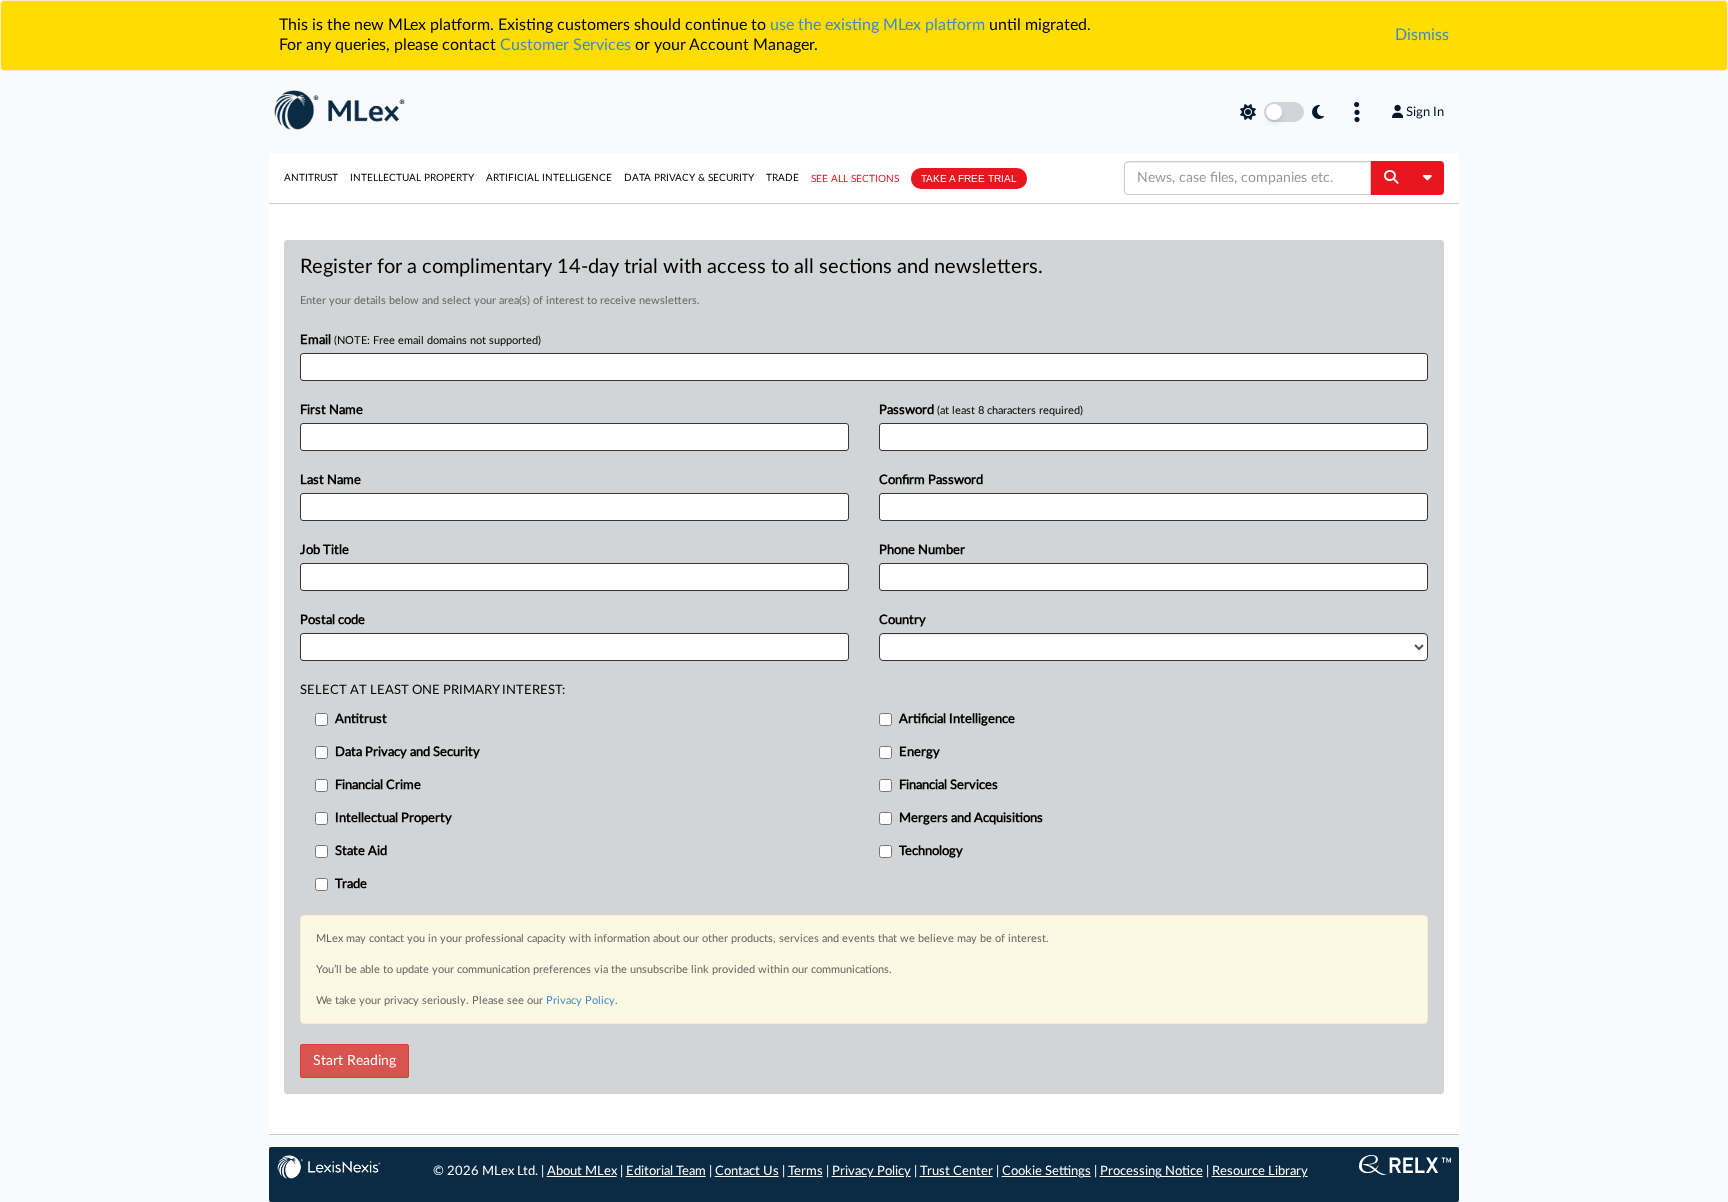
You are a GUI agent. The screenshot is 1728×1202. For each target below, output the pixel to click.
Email (420, 340)
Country (902, 620)
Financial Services (948, 785)
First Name (331, 410)
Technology (931, 851)
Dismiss (1422, 35)
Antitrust (311, 178)
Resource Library (1260, 1171)
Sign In (1425, 112)
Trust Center (956, 1171)
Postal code (332, 620)
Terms (805, 1171)
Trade (782, 178)
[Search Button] (1390, 178)
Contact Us (747, 1171)
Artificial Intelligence (549, 178)
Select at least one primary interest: (432, 690)
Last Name (330, 480)
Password (981, 410)
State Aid (361, 851)
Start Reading (354, 1061)
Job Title (324, 550)
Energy (919, 752)
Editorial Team (666, 1171)
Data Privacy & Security (689, 178)
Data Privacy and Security (407, 752)
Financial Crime (378, 785)
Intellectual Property (412, 178)
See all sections (855, 179)
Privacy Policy (580, 1000)
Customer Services (565, 45)
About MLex (582, 1171)
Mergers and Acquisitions (971, 818)
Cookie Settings (1046, 1171)
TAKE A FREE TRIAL (969, 178)
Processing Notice (1151, 1171)
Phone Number (922, 550)
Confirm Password (931, 480)
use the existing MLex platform (877, 25)
